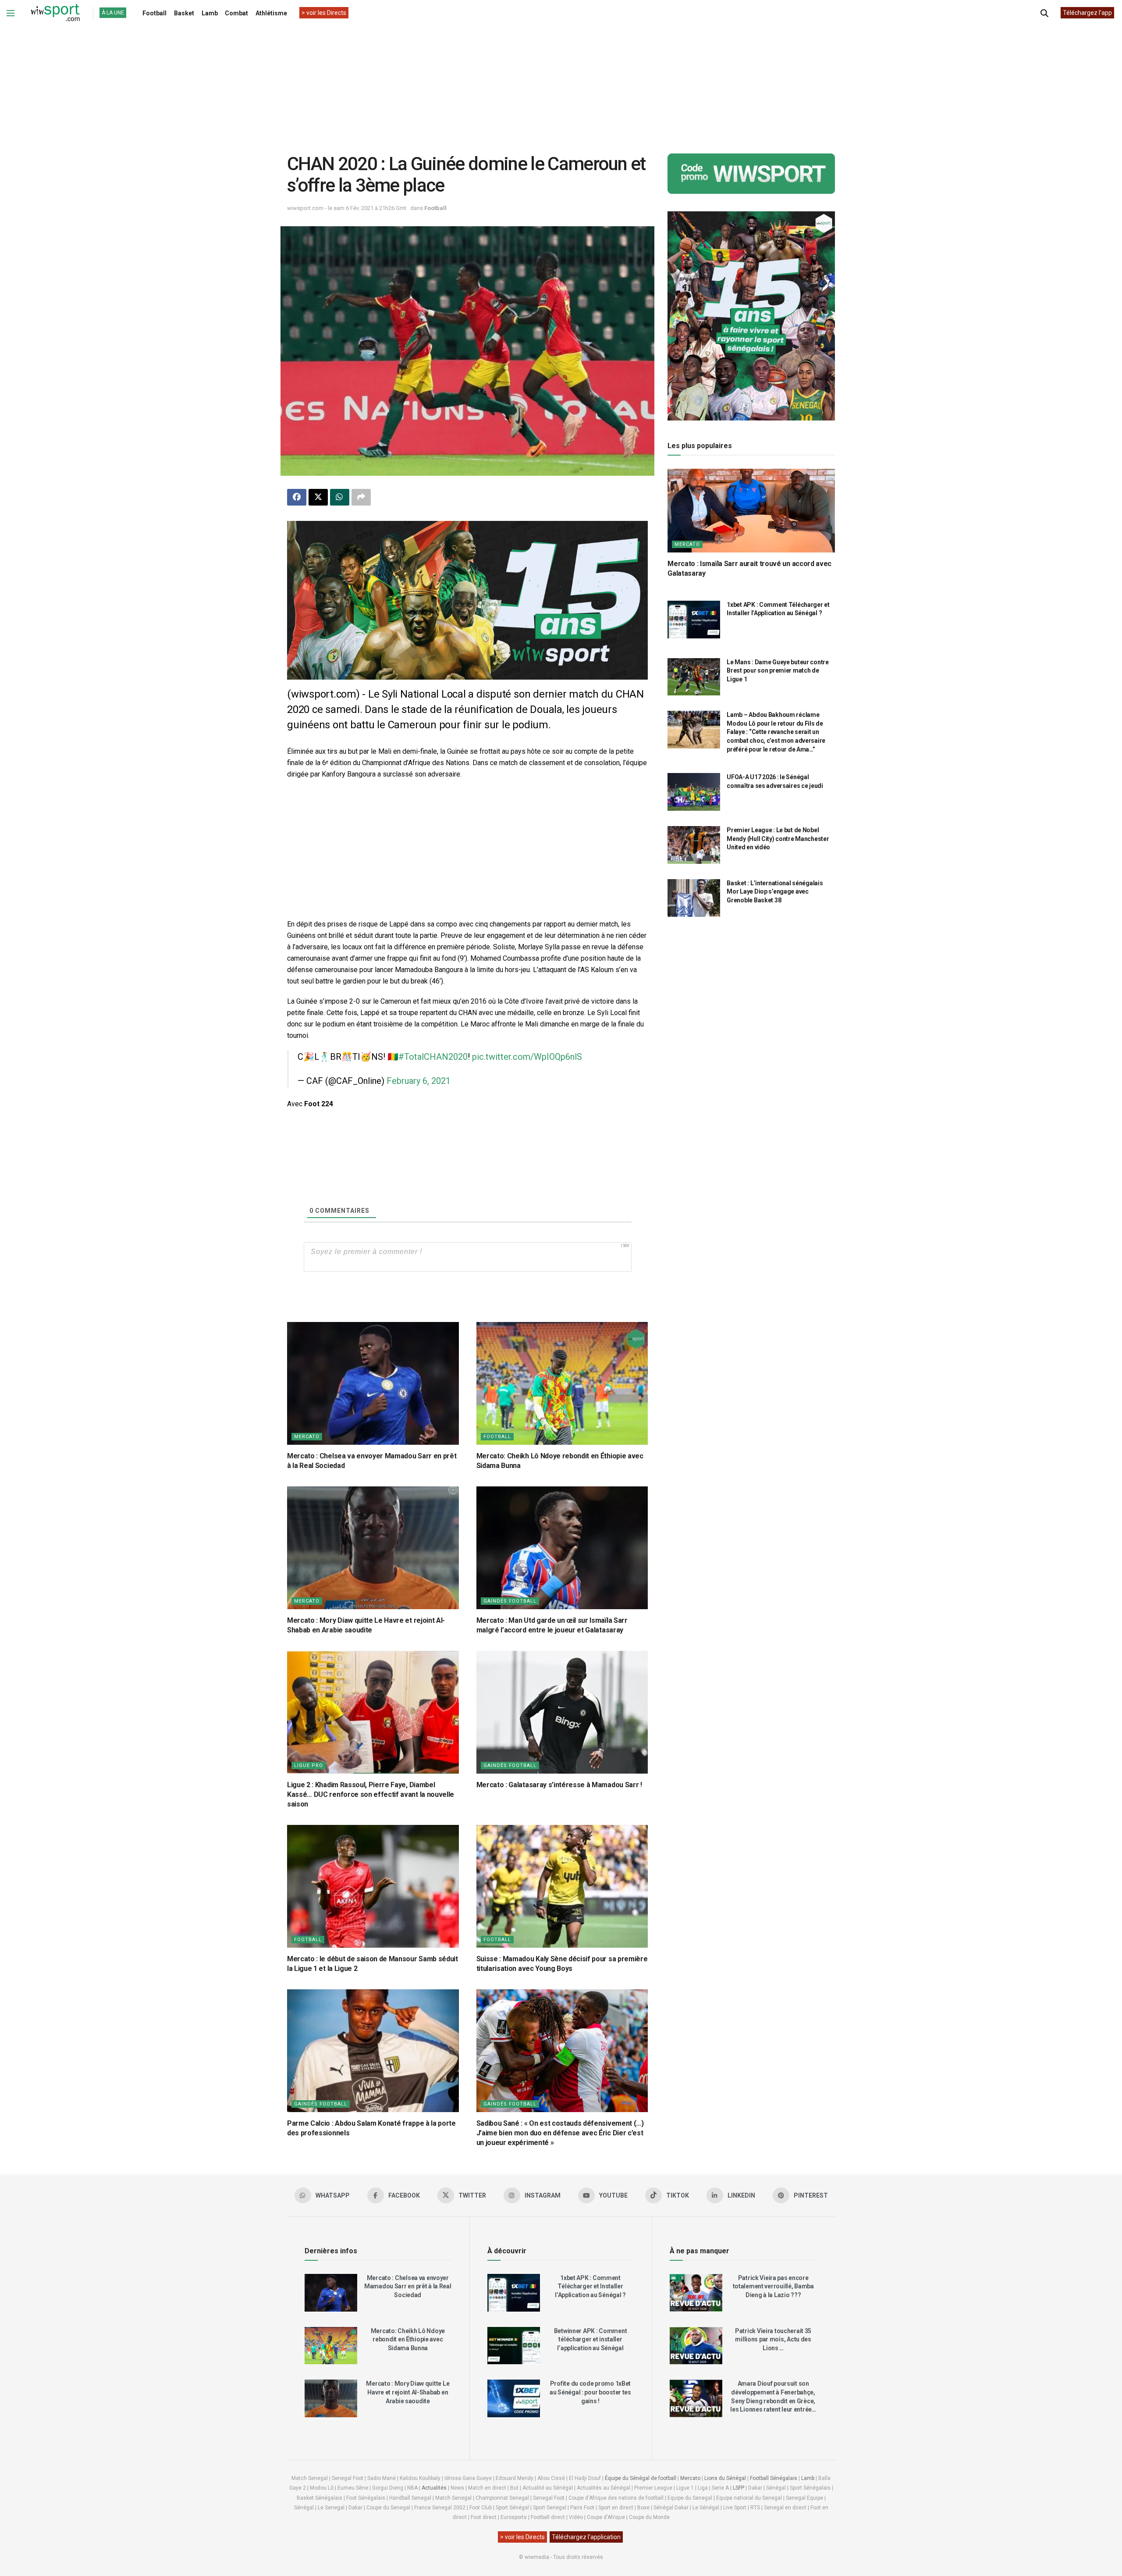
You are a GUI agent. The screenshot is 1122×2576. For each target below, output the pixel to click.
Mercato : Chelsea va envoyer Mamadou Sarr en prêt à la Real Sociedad (408, 2286)
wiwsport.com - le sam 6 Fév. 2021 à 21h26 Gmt (347, 208)
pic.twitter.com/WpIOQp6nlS (527, 1057)
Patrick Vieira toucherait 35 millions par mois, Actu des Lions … (773, 2339)
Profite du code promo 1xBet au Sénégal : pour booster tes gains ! (590, 2392)
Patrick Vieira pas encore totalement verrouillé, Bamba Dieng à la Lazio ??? (773, 2286)
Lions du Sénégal (725, 2478)
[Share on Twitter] (318, 497)
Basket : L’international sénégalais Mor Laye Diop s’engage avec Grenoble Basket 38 (775, 892)
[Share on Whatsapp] (340, 497)
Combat (236, 13)
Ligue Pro (309, 1765)
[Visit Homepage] (55, 13)
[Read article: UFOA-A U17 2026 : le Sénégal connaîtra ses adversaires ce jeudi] (694, 792)
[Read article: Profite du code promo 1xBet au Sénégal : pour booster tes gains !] (514, 2398)
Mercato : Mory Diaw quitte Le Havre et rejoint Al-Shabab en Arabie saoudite (408, 2392)
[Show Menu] (11, 13)
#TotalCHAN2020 (433, 1057)
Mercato (307, 1437)
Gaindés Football (510, 1601)
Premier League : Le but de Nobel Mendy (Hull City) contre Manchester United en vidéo (778, 839)
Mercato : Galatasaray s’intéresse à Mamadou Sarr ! (559, 1785)
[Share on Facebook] (297, 497)
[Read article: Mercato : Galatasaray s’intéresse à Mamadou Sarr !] (562, 1712)
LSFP (739, 2488)
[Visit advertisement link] (467, 600)
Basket (184, 13)
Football (154, 13)
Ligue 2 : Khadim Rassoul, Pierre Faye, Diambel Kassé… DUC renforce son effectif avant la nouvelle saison (371, 1795)
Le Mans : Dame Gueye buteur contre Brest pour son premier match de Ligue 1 (778, 671)
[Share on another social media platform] (361, 497)
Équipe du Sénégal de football (641, 2478)
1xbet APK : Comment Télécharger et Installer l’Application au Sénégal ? (590, 2286)
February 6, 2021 (419, 1081)
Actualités (434, 2488)
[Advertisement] (561, 83)
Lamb (210, 13)
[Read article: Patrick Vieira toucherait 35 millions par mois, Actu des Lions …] (696, 2346)
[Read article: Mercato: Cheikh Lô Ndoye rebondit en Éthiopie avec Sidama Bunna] (562, 1383)
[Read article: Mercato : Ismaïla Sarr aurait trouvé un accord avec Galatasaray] (751, 511)
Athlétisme (271, 13)
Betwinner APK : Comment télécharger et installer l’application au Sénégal (591, 2339)
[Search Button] (1044, 13)
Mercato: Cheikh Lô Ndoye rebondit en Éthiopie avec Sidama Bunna (408, 2339)
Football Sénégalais (774, 2478)
